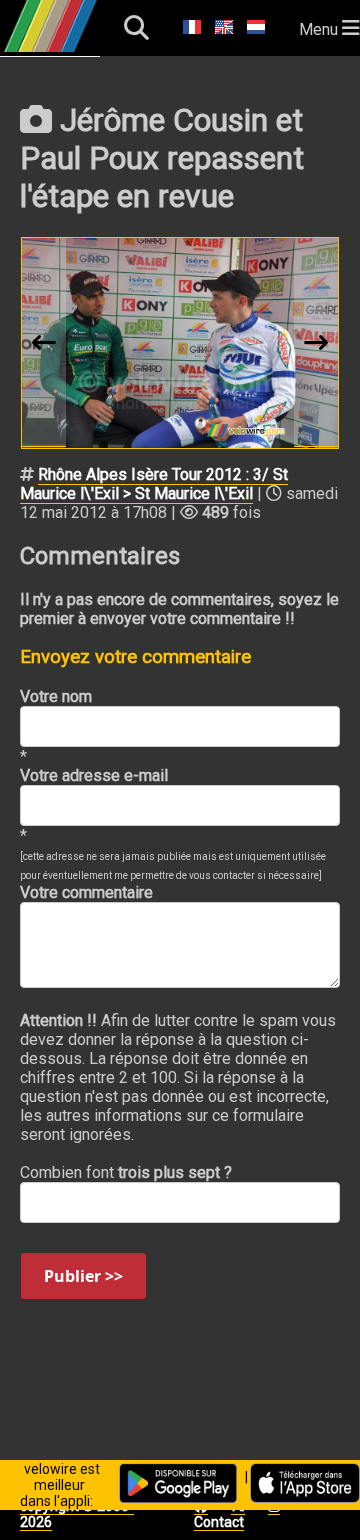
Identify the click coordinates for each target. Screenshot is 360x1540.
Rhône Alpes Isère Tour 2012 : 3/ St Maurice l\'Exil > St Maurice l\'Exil (154, 484)
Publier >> (83, 1276)
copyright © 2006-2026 (77, 1514)
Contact (219, 1522)
